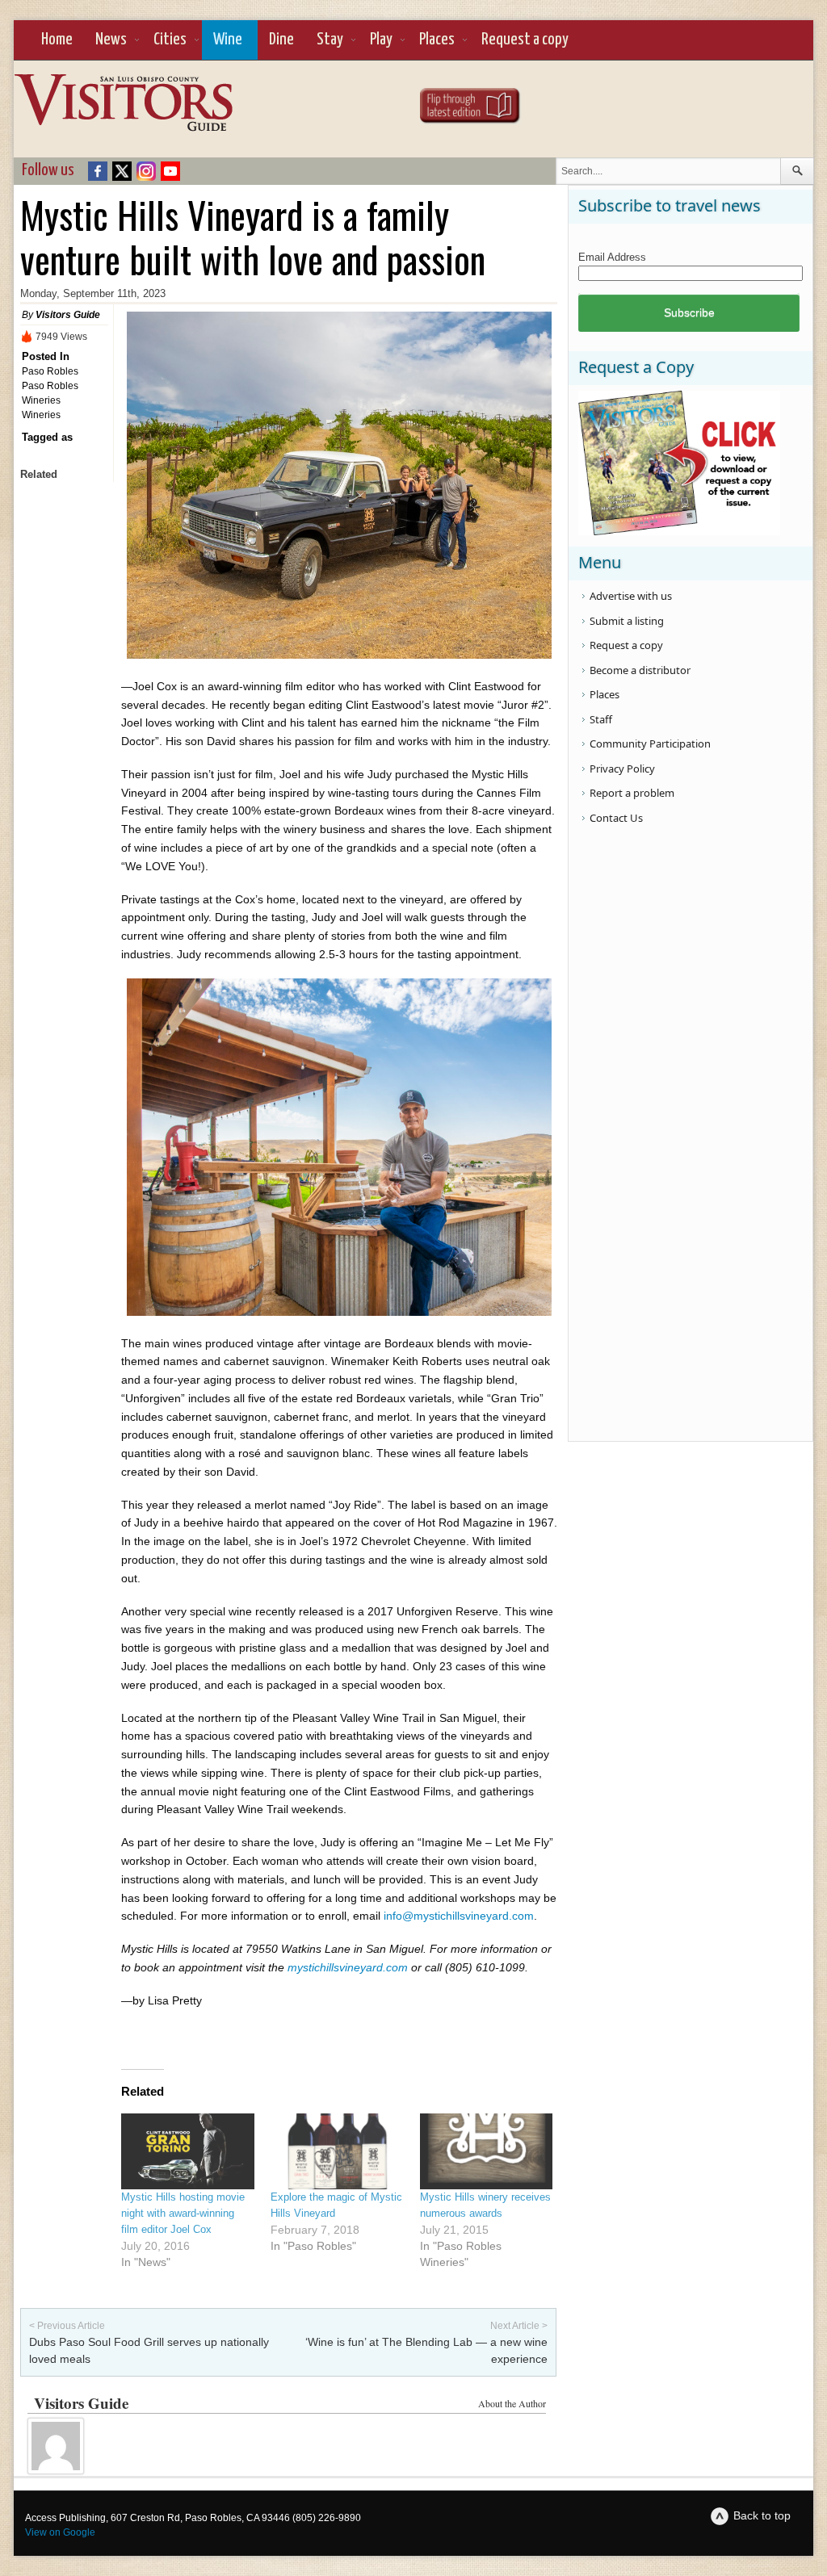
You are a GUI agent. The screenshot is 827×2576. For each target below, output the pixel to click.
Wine (228, 40)
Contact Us (616, 818)
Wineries (41, 415)
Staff (601, 719)
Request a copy (525, 40)
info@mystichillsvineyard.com (459, 1916)
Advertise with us (631, 596)
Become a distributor (640, 670)
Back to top (762, 2515)
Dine (281, 40)
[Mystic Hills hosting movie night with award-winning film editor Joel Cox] (188, 2151)
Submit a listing (627, 621)
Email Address (612, 257)
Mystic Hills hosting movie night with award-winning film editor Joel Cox (183, 2213)
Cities (170, 40)
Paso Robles (50, 371)
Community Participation (650, 743)
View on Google (60, 2532)
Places (437, 40)
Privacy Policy (622, 769)
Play (381, 40)
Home (57, 40)
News (111, 40)
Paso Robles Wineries (50, 393)
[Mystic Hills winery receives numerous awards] (487, 2151)
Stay (330, 40)
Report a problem (632, 793)
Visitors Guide (68, 315)
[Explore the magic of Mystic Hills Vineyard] (337, 2151)
